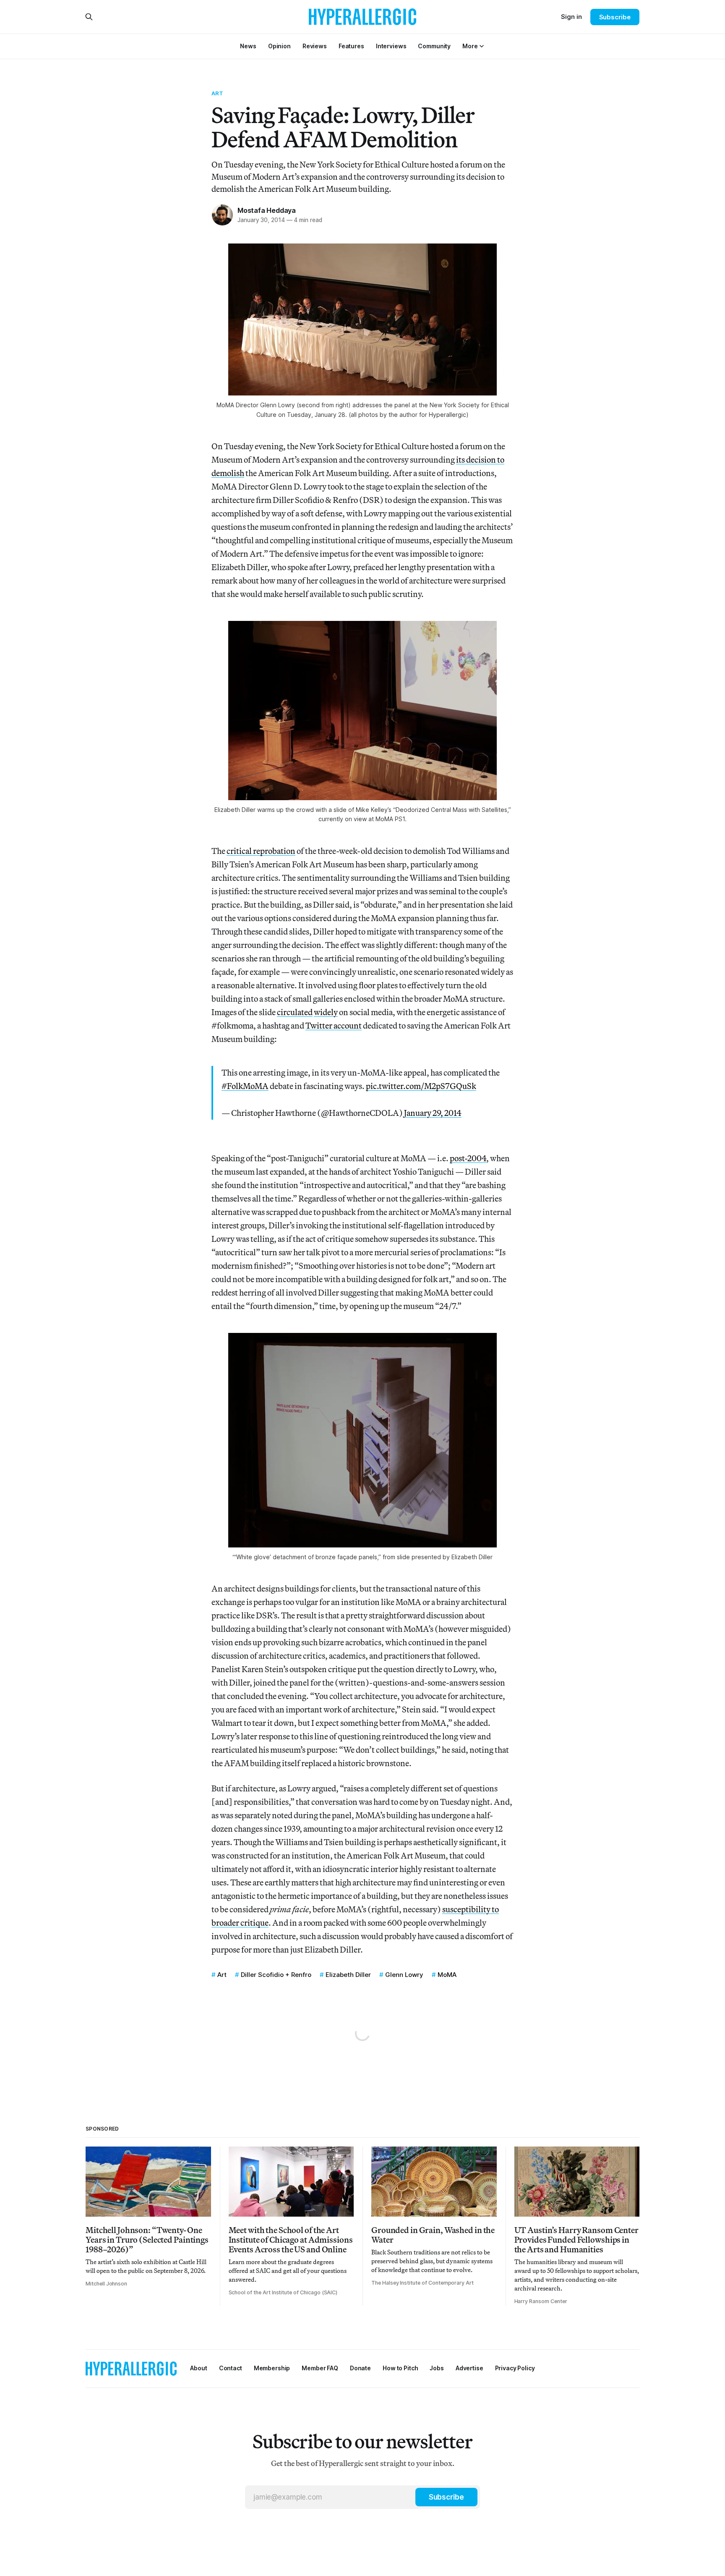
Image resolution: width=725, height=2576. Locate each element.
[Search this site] (89, 17)
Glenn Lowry (404, 1975)
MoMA (447, 1975)
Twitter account (334, 1025)
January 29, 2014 (433, 1113)
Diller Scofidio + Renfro (276, 1975)
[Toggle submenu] (482, 46)
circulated (295, 1012)
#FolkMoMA (245, 1086)
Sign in (571, 17)
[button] (470, 46)
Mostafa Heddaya (267, 210)
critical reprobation (261, 851)
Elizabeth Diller (348, 1975)
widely (326, 1012)
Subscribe (615, 17)
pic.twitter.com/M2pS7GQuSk (421, 1086)
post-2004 (468, 1158)
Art (217, 93)
